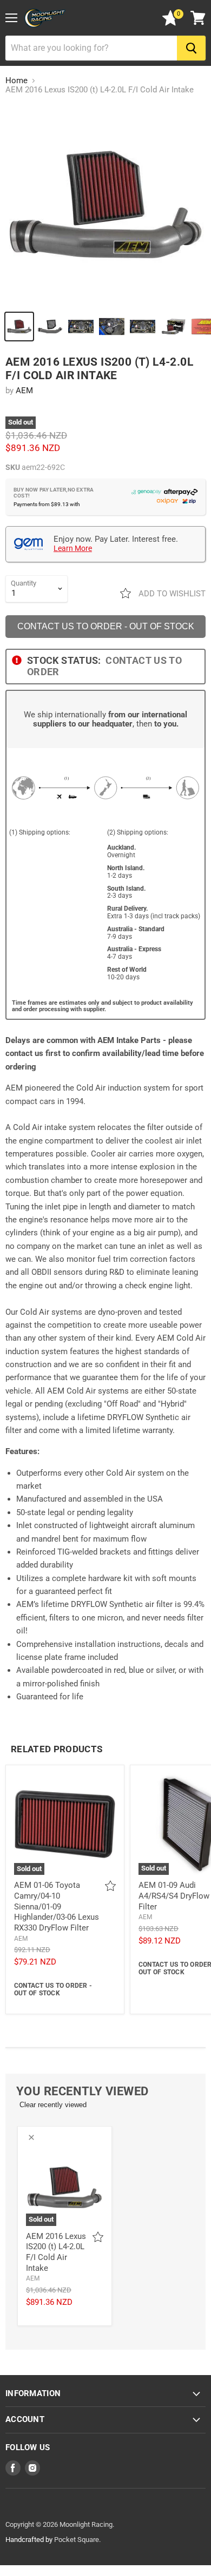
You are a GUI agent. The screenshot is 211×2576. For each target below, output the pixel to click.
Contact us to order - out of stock (106, 626)
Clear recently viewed (53, 2105)
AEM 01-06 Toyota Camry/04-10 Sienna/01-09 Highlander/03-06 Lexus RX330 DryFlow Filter (57, 1906)
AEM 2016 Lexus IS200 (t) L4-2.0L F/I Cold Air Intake (56, 2252)
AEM (24, 391)
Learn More (73, 548)
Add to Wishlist (171, 594)
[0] (170, 23)
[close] (31, 2137)
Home (17, 81)
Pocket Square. (77, 2540)
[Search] (191, 48)
